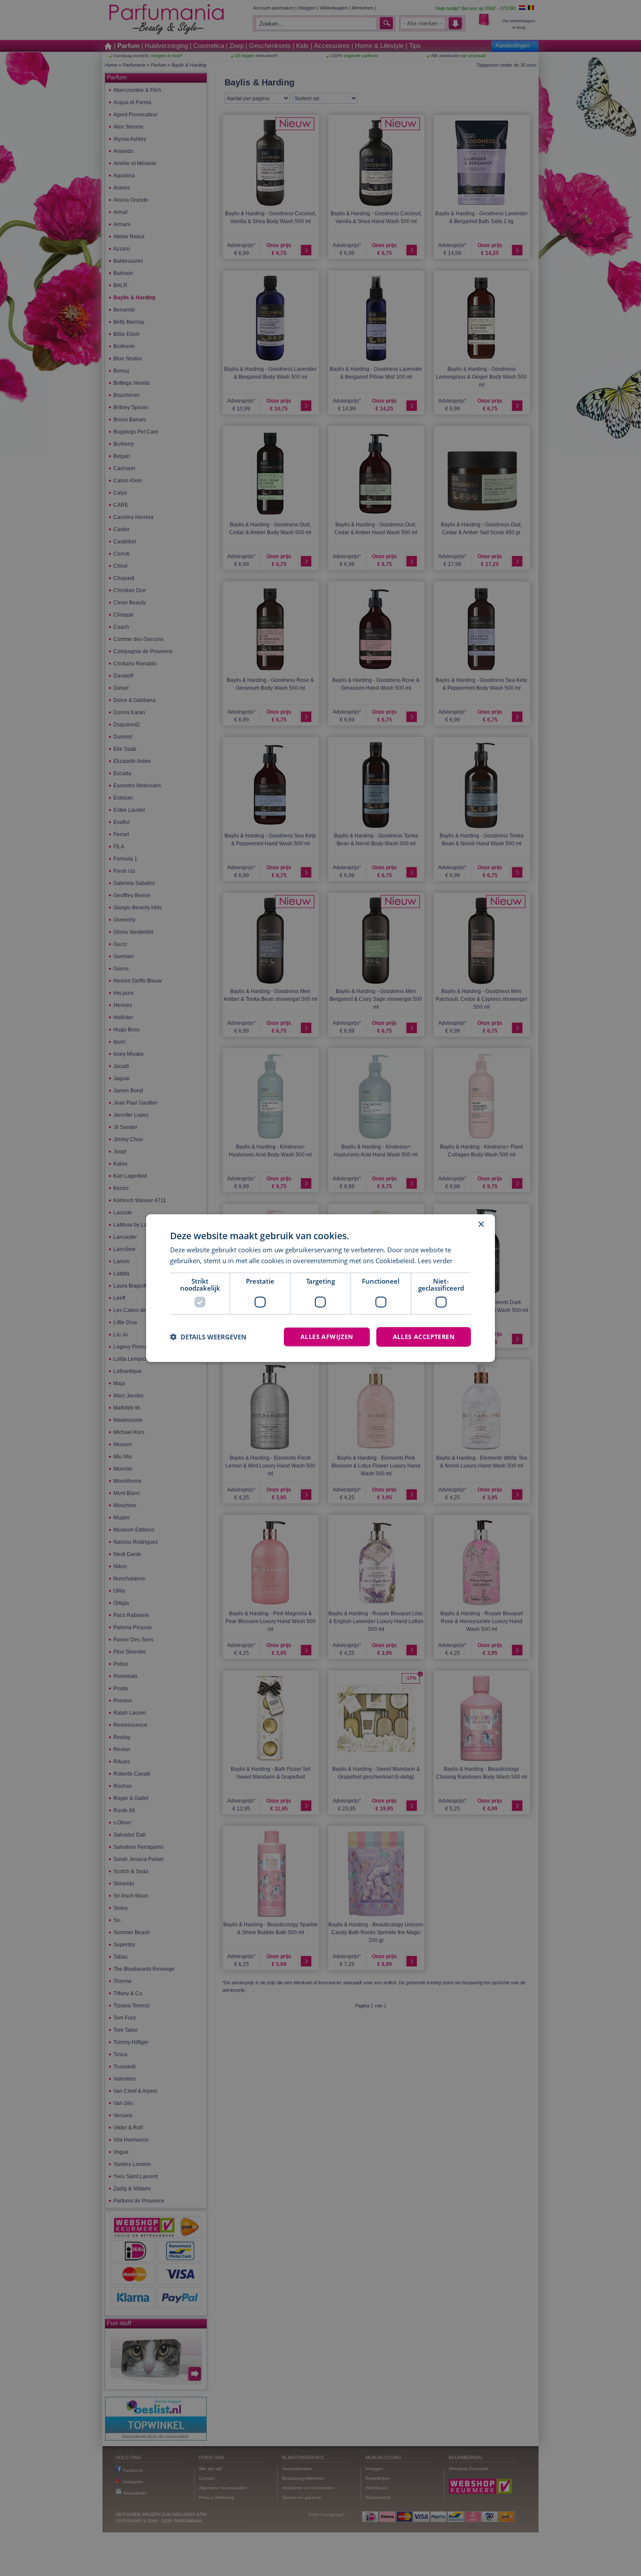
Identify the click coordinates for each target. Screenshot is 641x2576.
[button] (208, 1337)
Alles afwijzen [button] (327, 1337)
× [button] (481, 1225)
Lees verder (435, 1261)
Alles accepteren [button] (424, 1337)
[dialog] (320, 1288)
